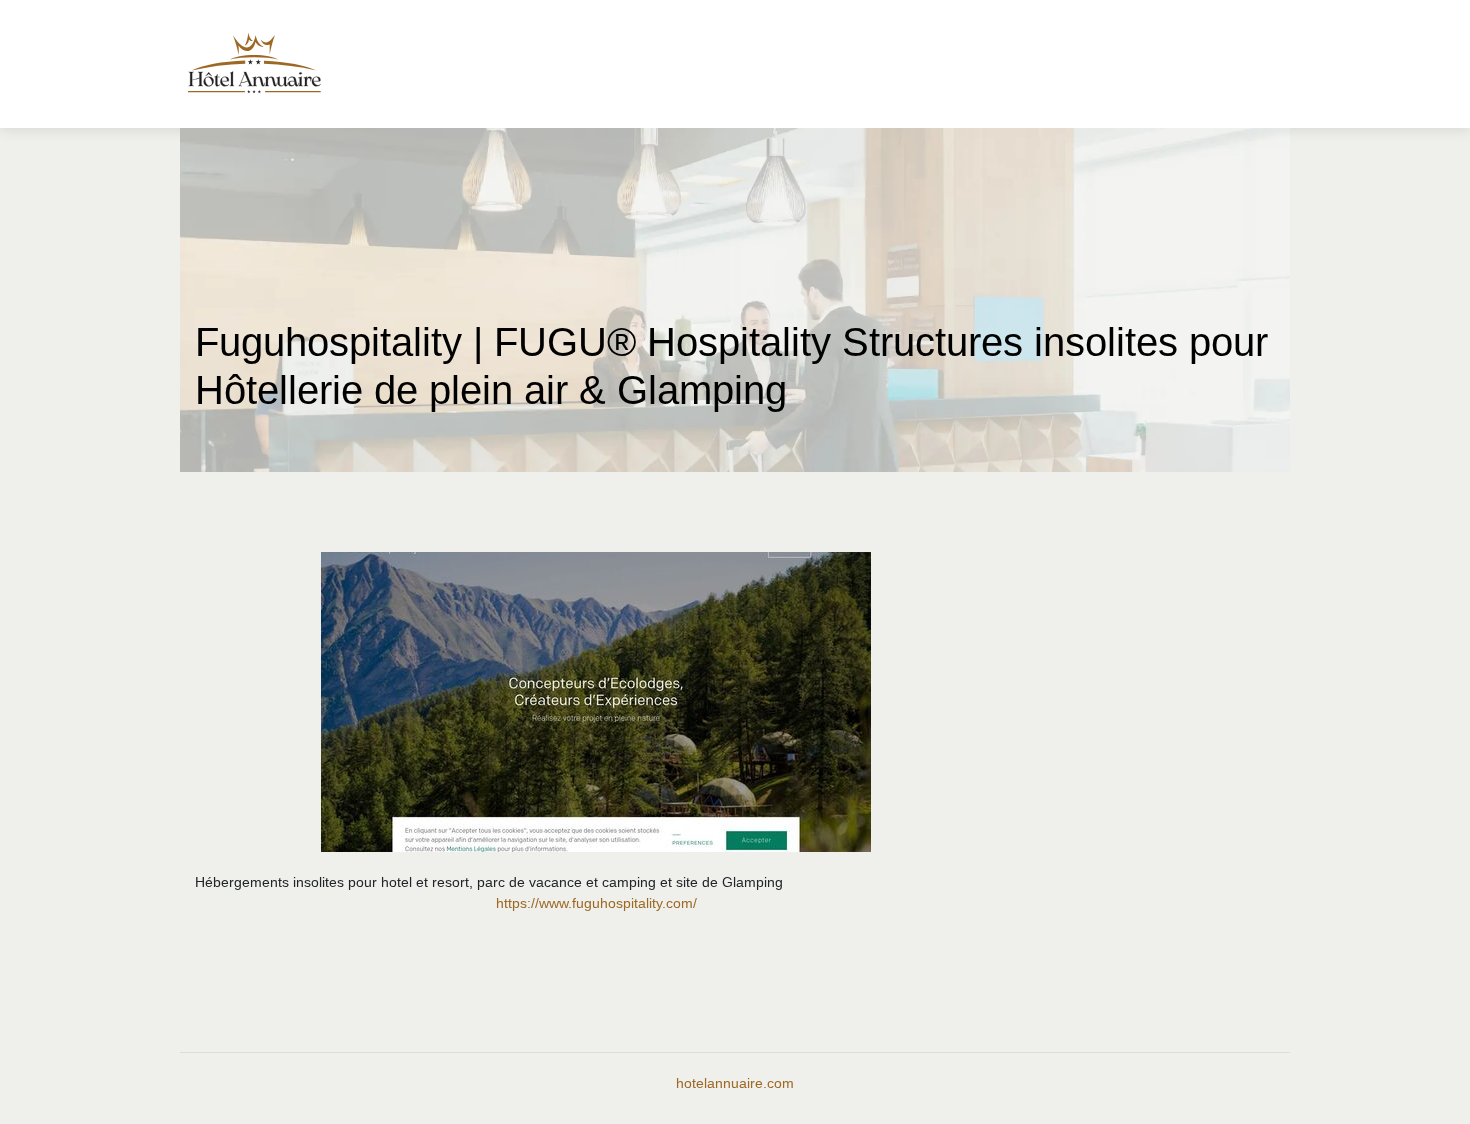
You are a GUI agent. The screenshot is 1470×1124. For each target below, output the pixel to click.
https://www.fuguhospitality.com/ (596, 903)
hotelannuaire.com (735, 1083)
